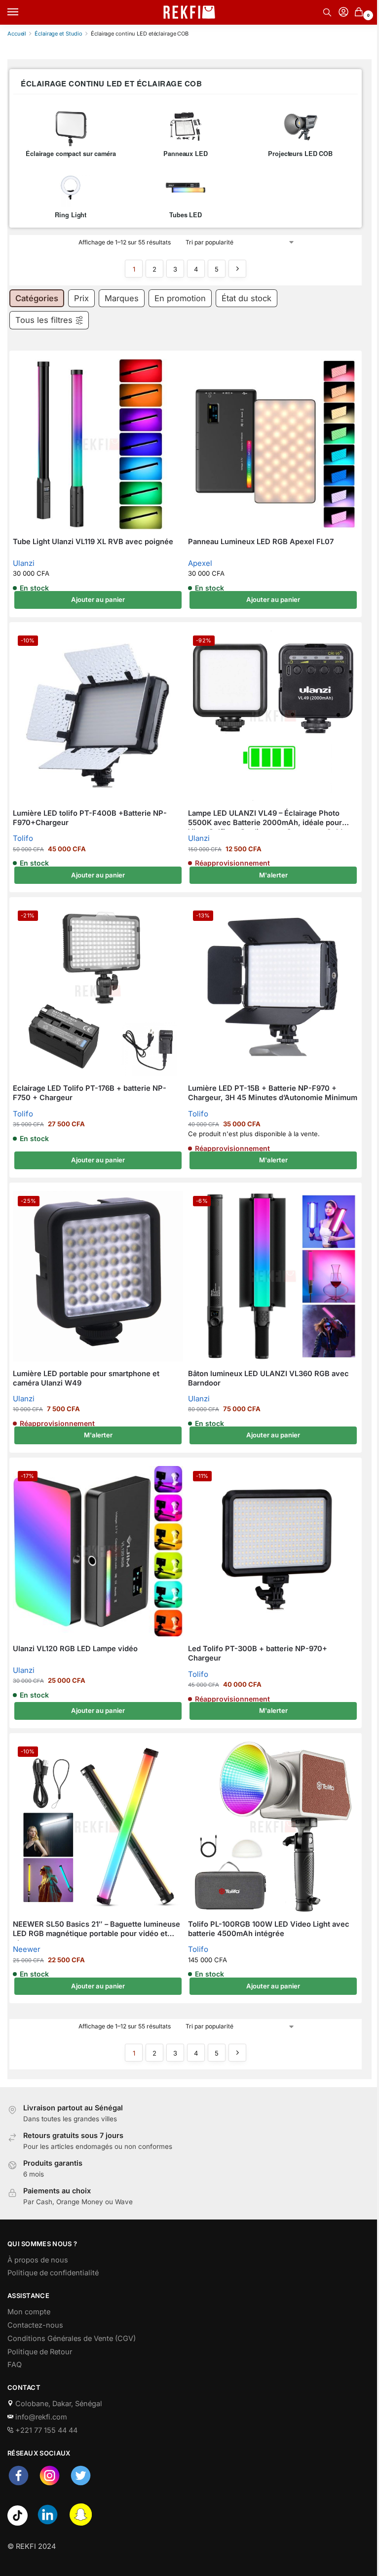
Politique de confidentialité (53, 2273)
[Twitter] (81, 2484)
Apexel (200, 563)
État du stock (246, 298)
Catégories (37, 298)
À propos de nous (38, 2260)
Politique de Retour (40, 2352)
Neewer (27, 1949)
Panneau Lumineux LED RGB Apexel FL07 (261, 542)
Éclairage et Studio (58, 34)
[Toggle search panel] (327, 12)
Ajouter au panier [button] (98, 599)
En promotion (180, 298)
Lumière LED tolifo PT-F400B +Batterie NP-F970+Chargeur (90, 818)
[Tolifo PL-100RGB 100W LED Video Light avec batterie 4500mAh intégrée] (273, 1827)
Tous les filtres (44, 320)
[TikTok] (18, 2523)
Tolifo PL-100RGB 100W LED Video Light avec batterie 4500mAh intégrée (269, 1929)
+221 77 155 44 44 (45, 2430)
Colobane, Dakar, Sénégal (58, 2404)
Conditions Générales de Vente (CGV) (72, 2338)
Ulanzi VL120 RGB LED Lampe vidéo (75, 1649)
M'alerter (273, 875)
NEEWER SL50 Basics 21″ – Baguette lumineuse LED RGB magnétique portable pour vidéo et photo (96, 1929)
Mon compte (29, 2312)
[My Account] (343, 13)
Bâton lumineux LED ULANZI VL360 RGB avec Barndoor (268, 1378)
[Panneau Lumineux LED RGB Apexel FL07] (273, 444)
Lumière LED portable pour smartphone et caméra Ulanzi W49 (86, 1378)
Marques (122, 298)
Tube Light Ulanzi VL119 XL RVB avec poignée (93, 542)
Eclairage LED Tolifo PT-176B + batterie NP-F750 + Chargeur (90, 1093)
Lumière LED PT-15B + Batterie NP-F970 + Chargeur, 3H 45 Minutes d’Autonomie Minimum (273, 1093)
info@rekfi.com (40, 2417)
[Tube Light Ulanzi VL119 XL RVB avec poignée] (98, 444)
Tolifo (23, 838)
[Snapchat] (81, 2523)
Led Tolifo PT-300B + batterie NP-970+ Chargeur (258, 1653)
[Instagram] (50, 2484)
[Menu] (22, 12)
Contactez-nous (35, 2325)
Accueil (17, 34)
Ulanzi (24, 563)
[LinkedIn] (48, 2523)
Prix (81, 298)
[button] (360, 13)
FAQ (15, 2365)
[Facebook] (19, 2484)
